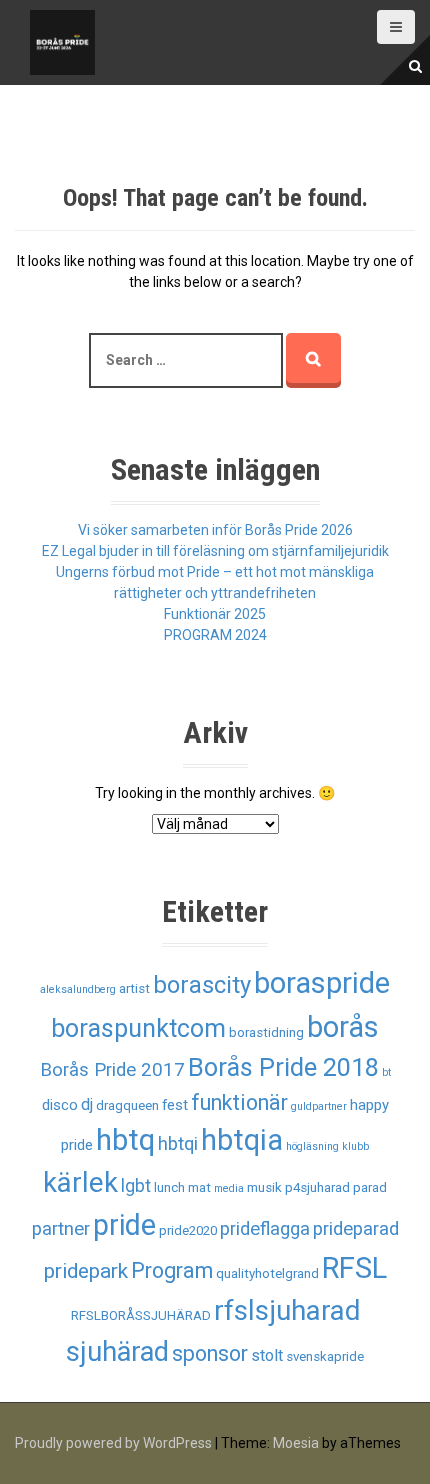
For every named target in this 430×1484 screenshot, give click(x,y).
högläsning (312, 1146)
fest (175, 1105)
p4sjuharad (317, 1187)
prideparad (356, 1229)
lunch (169, 1187)
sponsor (210, 1353)
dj (87, 1104)
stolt (267, 1355)
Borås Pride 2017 (112, 1070)
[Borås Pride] (62, 41)
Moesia (296, 1443)
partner (61, 1229)
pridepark (86, 1271)
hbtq (125, 1140)
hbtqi (178, 1144)
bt (386, 1072)
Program (172, 1270)
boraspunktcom (138, 1028)
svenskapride (325, 1356)
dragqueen (127, 1105)
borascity (202, 985)
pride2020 (188, 1230)
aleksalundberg (78, 989)
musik (264, 1187)
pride (124, 1225)
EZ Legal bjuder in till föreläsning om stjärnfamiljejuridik (215, 551)
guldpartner (319, 1106)
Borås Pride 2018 (283, 1067)
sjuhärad (117, 1352)
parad (370, 1187)
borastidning (266, 1032)
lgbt (136, 1186)
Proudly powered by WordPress (113, 1443)
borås (343, 1027)
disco (60, 1105)
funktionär (239, 1102)
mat (199, 1187)
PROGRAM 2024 (215, 635)
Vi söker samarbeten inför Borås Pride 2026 (215, 530)
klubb (355, 1146)
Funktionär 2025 (215, 614)
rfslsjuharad (287, 1310)
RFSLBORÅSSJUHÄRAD (141, 1315)
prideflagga (265, 1229)
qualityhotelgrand (267, 1273)
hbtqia (242, 1140)
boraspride (322, 983)
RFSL (354, 1268)
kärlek (80, 1183)
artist (134, 988)
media (229, 1188)
